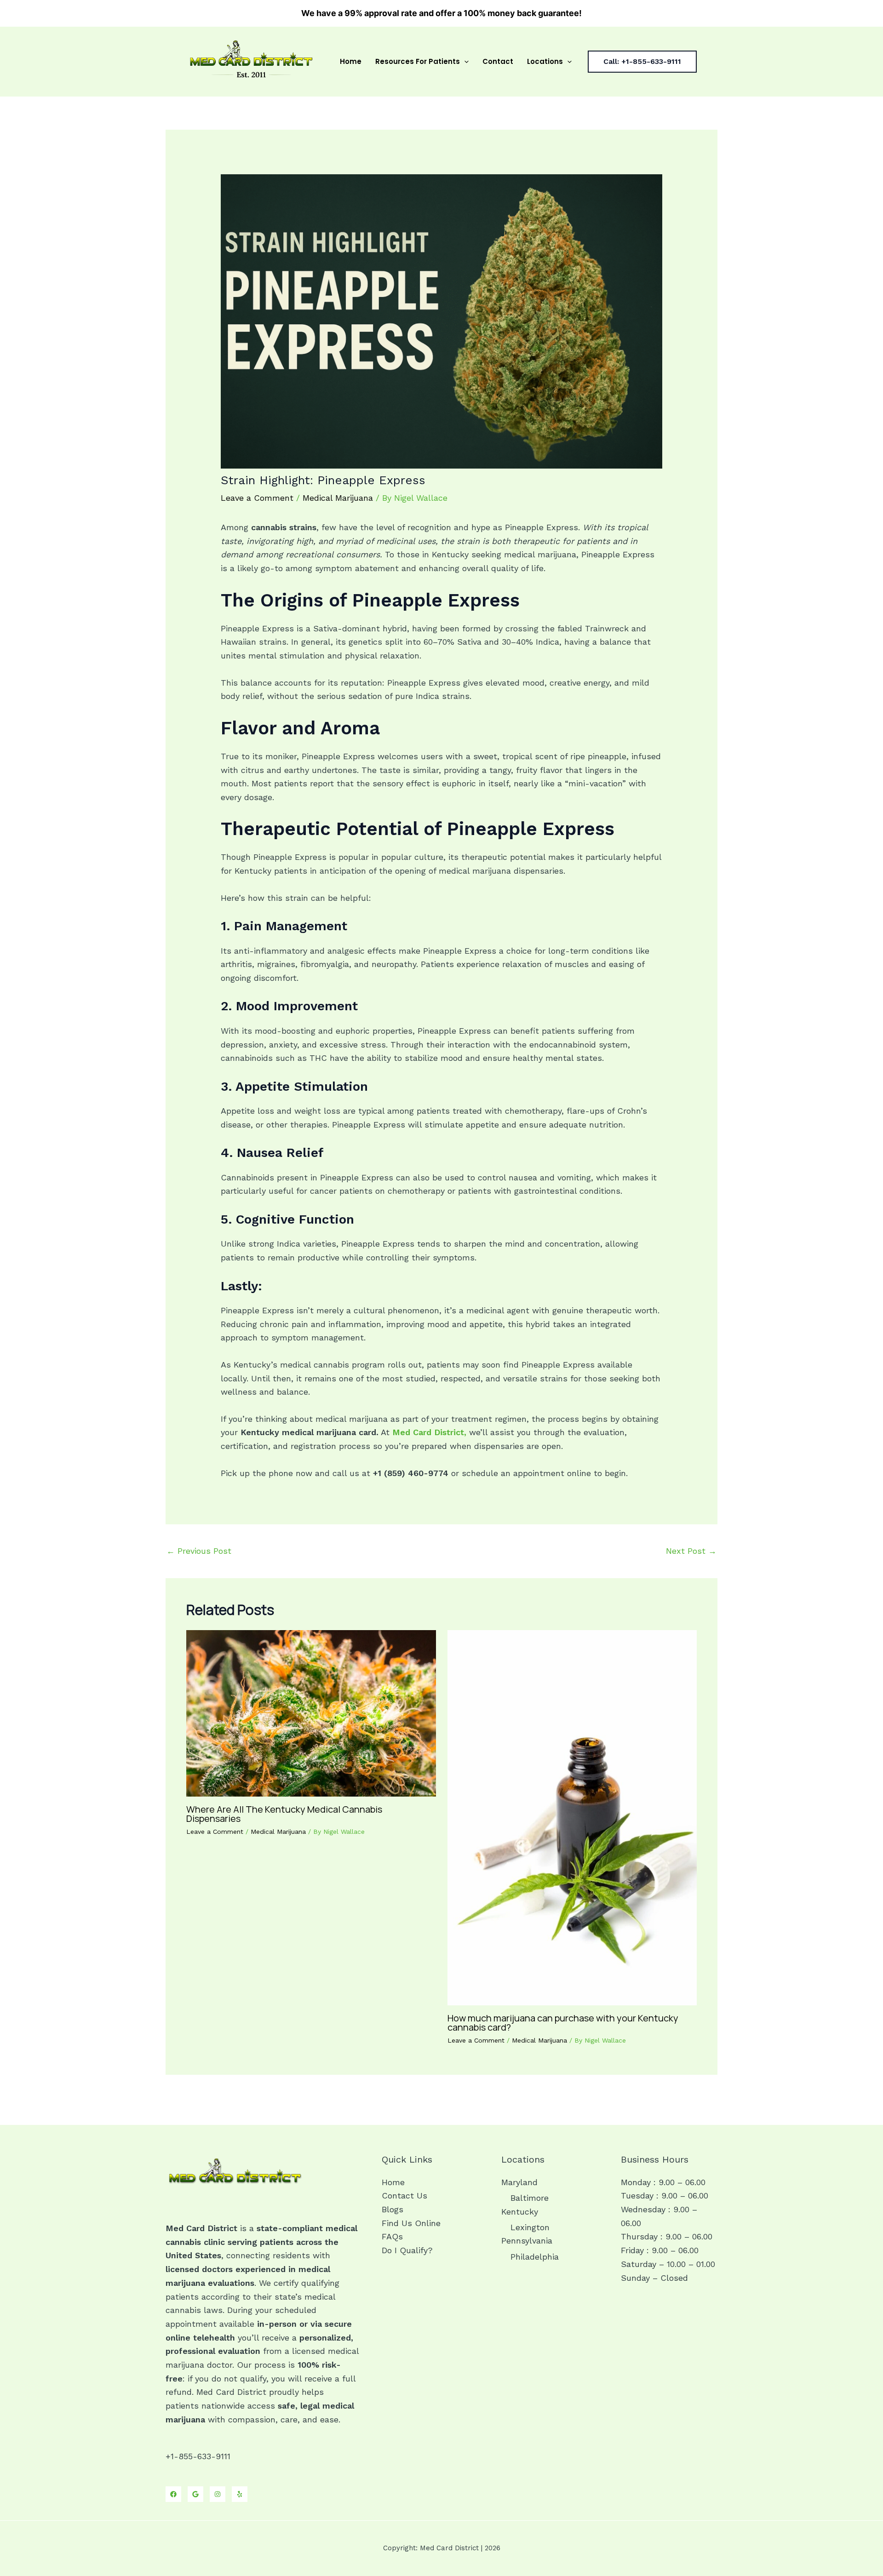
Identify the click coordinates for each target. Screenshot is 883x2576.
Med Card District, (429, 1432)
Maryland (519, 2182)
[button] (464, 62)
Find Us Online (411, 2223)
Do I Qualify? (407, 2250)
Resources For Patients (418, 61)
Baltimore (530, 2198)
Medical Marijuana (338, 498)
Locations (545, 61)
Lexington (530, 2227)
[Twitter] (195, 2494)
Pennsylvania (527, 2241)
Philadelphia (535, 2257)
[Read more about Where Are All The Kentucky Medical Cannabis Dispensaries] (311, 1713)
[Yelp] (240, 2494)
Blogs (393, 2209)
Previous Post (199, 1551)
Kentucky (520, 2212)
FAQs (392, 2236)
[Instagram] (218, 2494)
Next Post (691, 1551)
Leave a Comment (257, 498)
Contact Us (404, 2195)
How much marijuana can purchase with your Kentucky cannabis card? (563, 2023)
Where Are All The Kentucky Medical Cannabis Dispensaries (284, 1814)
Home (351, 61)
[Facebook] (173, 2494)
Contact (498, 61)
